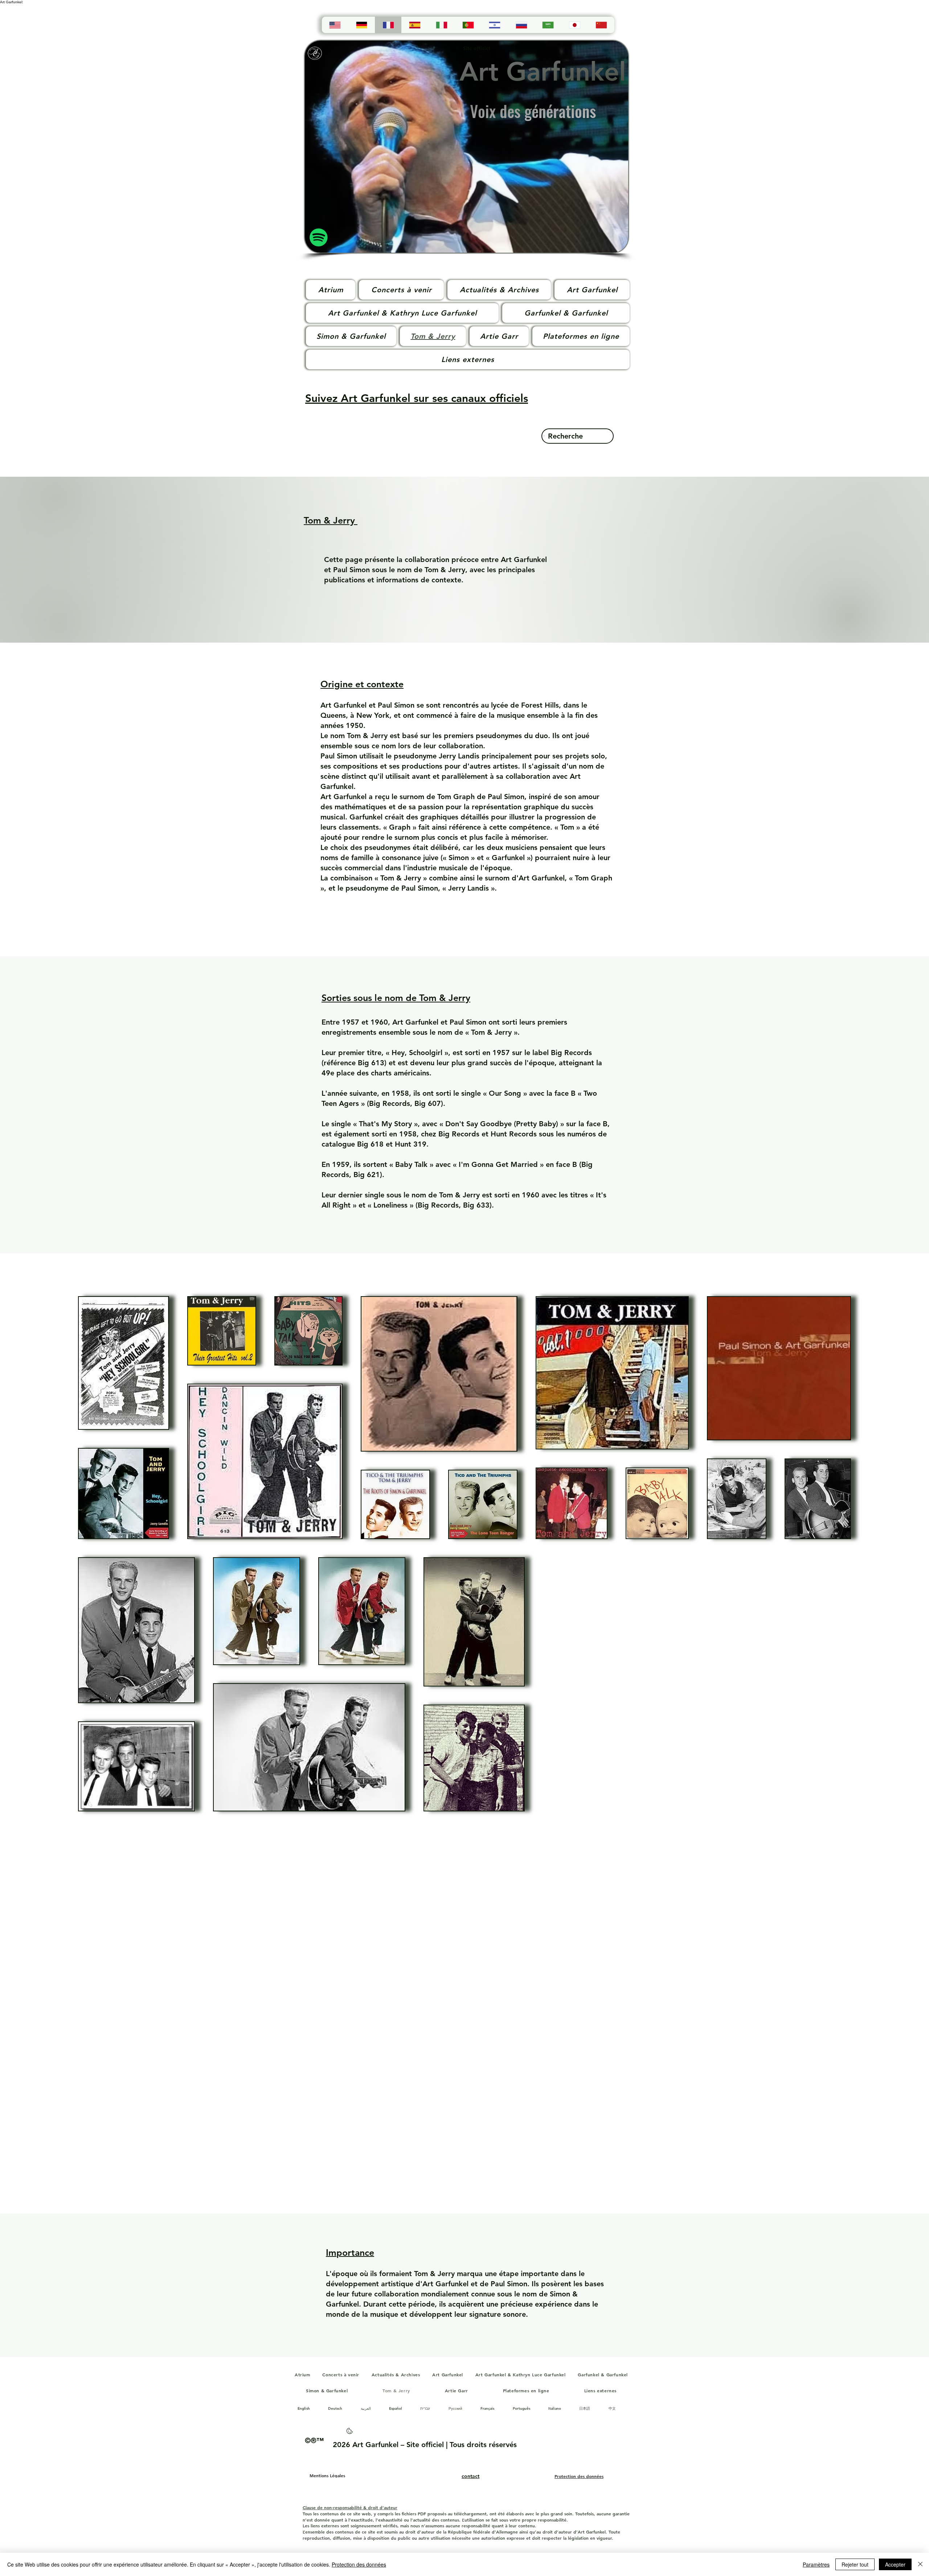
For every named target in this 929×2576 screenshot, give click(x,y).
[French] (388, 25)
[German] (361, 25)
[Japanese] (574, 25)
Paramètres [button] (816, 2564)
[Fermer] (920, 2564)
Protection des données (359, 2564)
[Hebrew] (494, 25)
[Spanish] (415, 25)
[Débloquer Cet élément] (350, 2433)
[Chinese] (601, 25)
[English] (335, 25)
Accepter (895, 2564)
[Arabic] (548, 25)
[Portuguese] (468, 25)
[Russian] (521, 25)
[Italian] (441, 25)
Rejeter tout (855, 2564)
